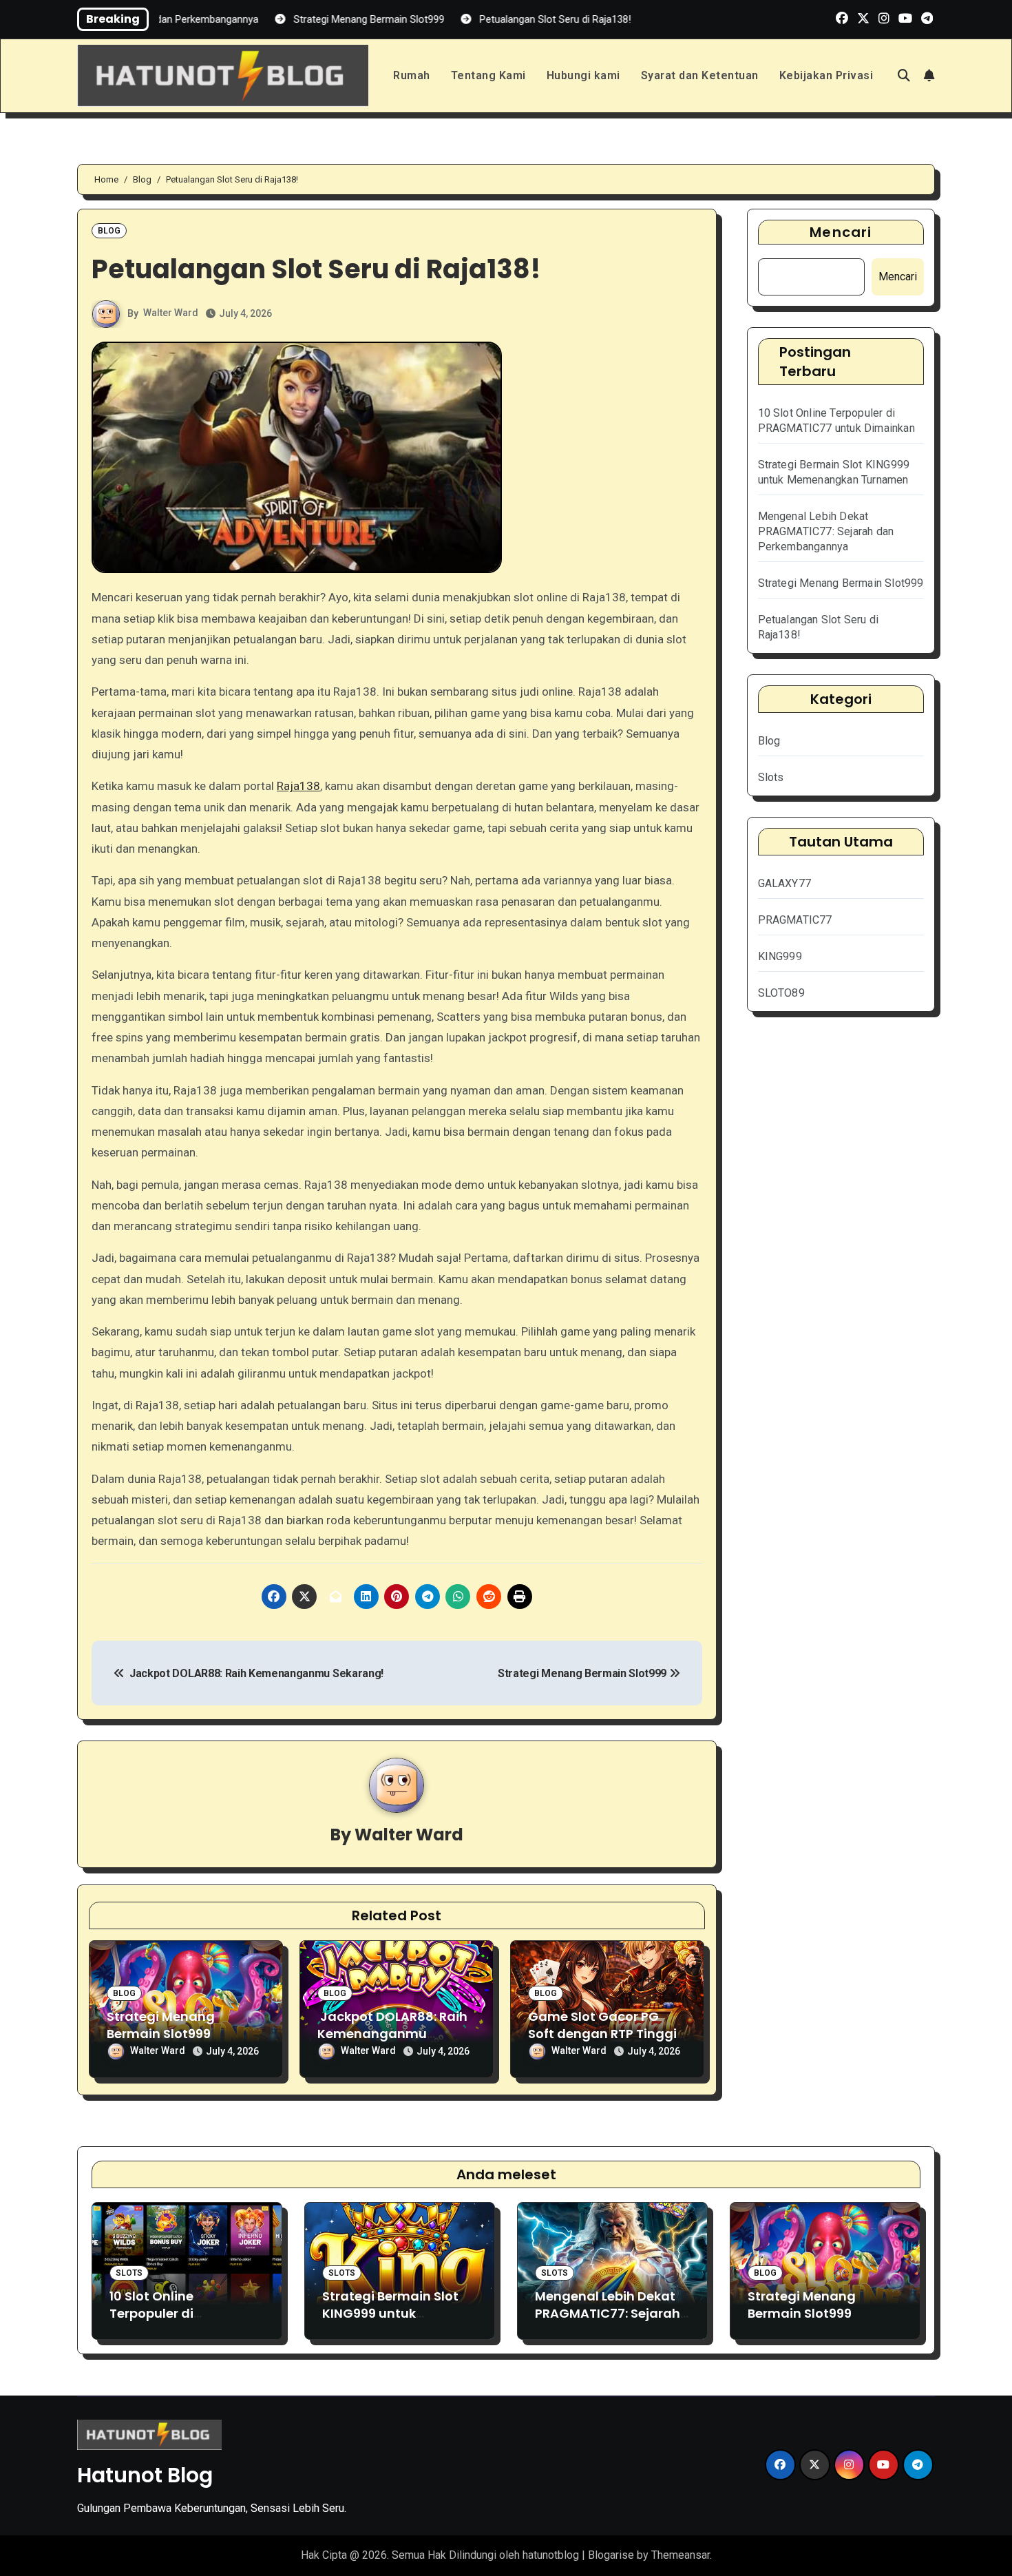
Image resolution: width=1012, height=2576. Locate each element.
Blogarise (611, 2555)
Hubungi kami (583, 75)
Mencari (841, 232)
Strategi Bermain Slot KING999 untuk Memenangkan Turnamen (390, 2322)
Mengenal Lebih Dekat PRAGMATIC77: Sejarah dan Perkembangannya (826, 531)
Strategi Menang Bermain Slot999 (583, 1673)
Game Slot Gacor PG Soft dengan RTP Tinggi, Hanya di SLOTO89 (604, 2034)
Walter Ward (171, 313)
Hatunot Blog (145, 2475)
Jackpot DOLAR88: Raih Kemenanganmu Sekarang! (254, 1673)
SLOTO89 (781, 993)
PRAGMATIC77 (795, 920)
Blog (109, 231)
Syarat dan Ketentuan (700, 75)
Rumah (412, 75)
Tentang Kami (488, 75)
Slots (771, 777)
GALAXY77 (785, 883)
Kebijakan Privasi (826, 75)
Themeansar (681, 2555)
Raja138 (298, 786)
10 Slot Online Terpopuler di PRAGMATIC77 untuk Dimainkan (175, 2322)
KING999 (780, 956)
